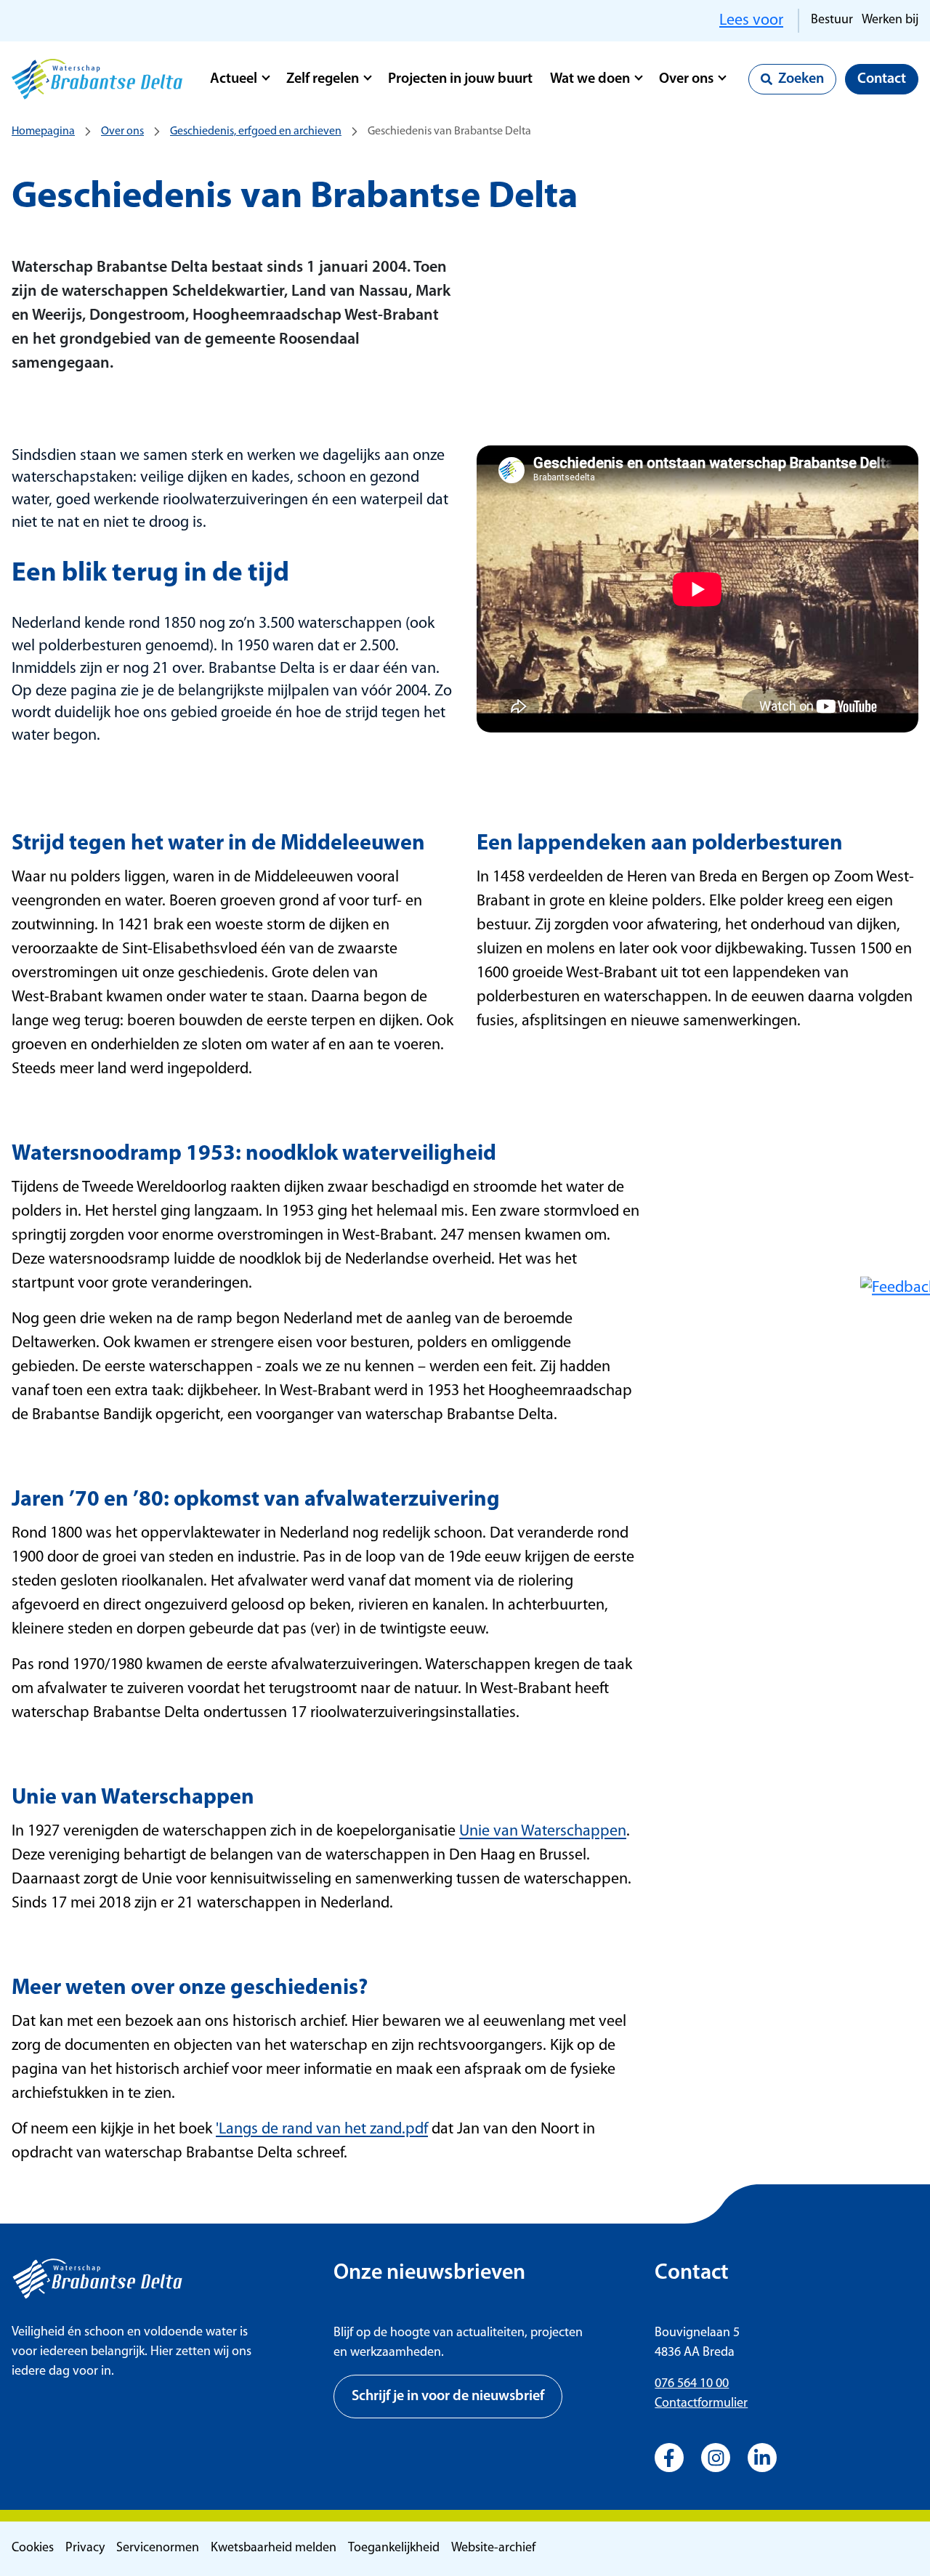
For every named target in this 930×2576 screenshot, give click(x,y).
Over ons (686, 79)
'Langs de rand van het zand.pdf (322, 2129)
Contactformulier (701, 2404)
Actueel (234, 79)
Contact (882, 79)
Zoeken (801, 79)
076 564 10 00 (692, 2384)
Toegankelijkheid (394, 2548)
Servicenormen (158, 2548)
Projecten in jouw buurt (460, 79)
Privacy (85, 2548)
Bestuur (832, 20)
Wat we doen (590, 79)
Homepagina (43, 132)
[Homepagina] (97, 79)
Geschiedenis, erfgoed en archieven (256, 132)
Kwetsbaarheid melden (274, 2548)
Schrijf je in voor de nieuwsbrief (448, 2397)
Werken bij (890, 20)
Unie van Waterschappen (543, 1832)
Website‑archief (493, 2548)
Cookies (33, 2548)
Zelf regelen (323, 79)
